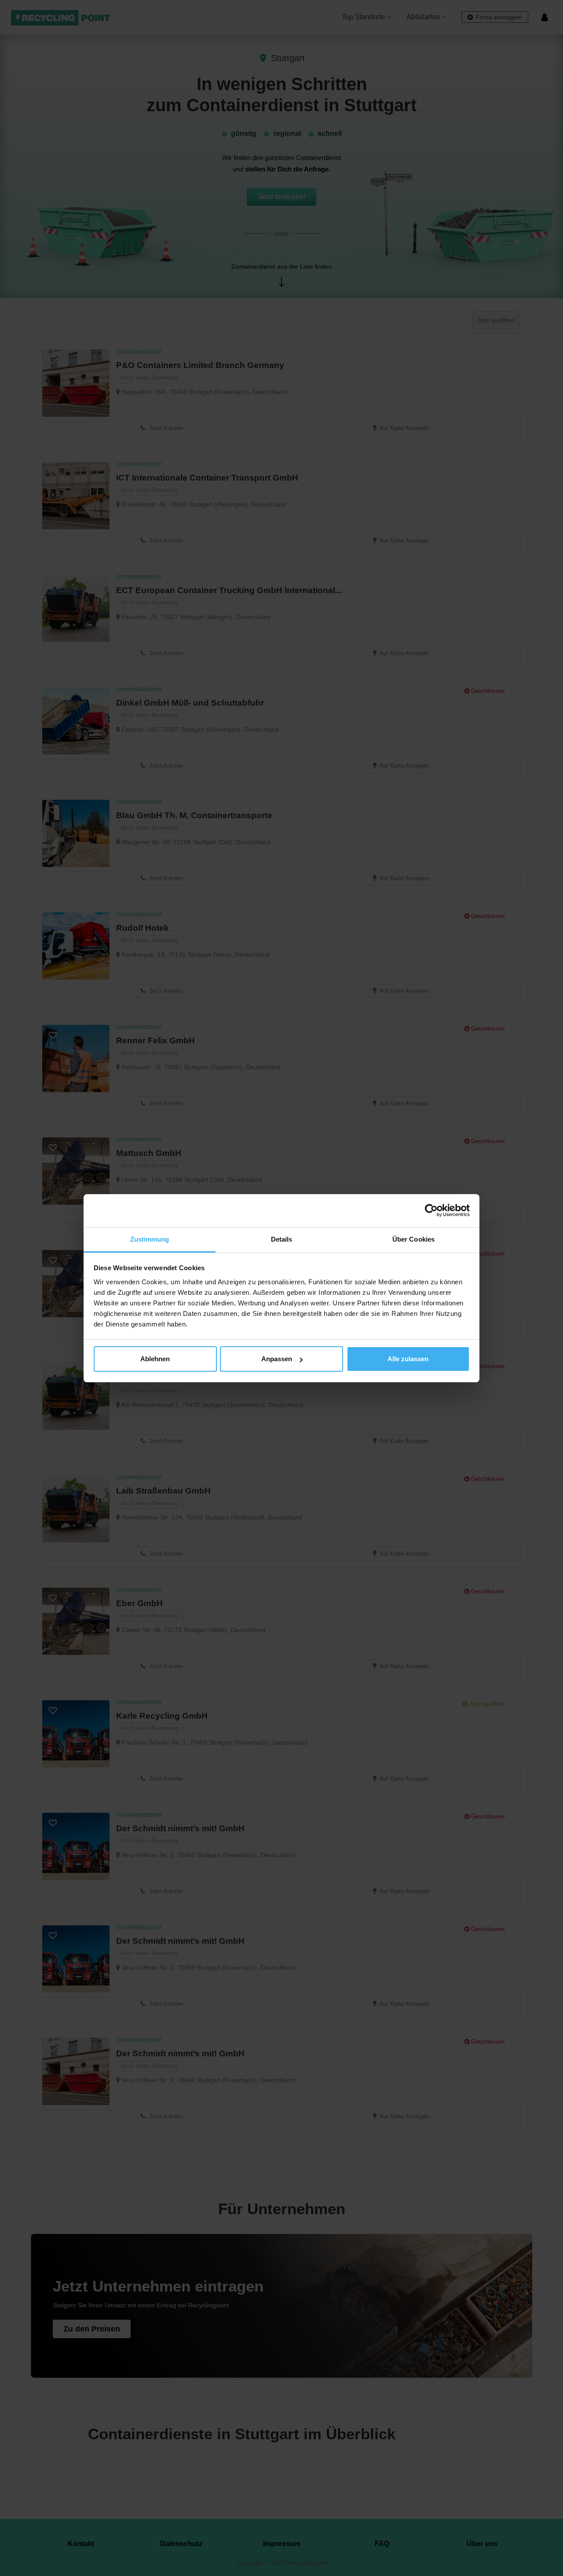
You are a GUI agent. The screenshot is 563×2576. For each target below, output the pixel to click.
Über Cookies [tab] (413, 1239)
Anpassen (277, 1359)
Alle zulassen (408, 1359)
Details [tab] (282, 1239)
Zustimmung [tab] (150, 1239)
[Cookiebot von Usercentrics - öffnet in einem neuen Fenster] (431, 1210)
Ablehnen (155, 1359)
